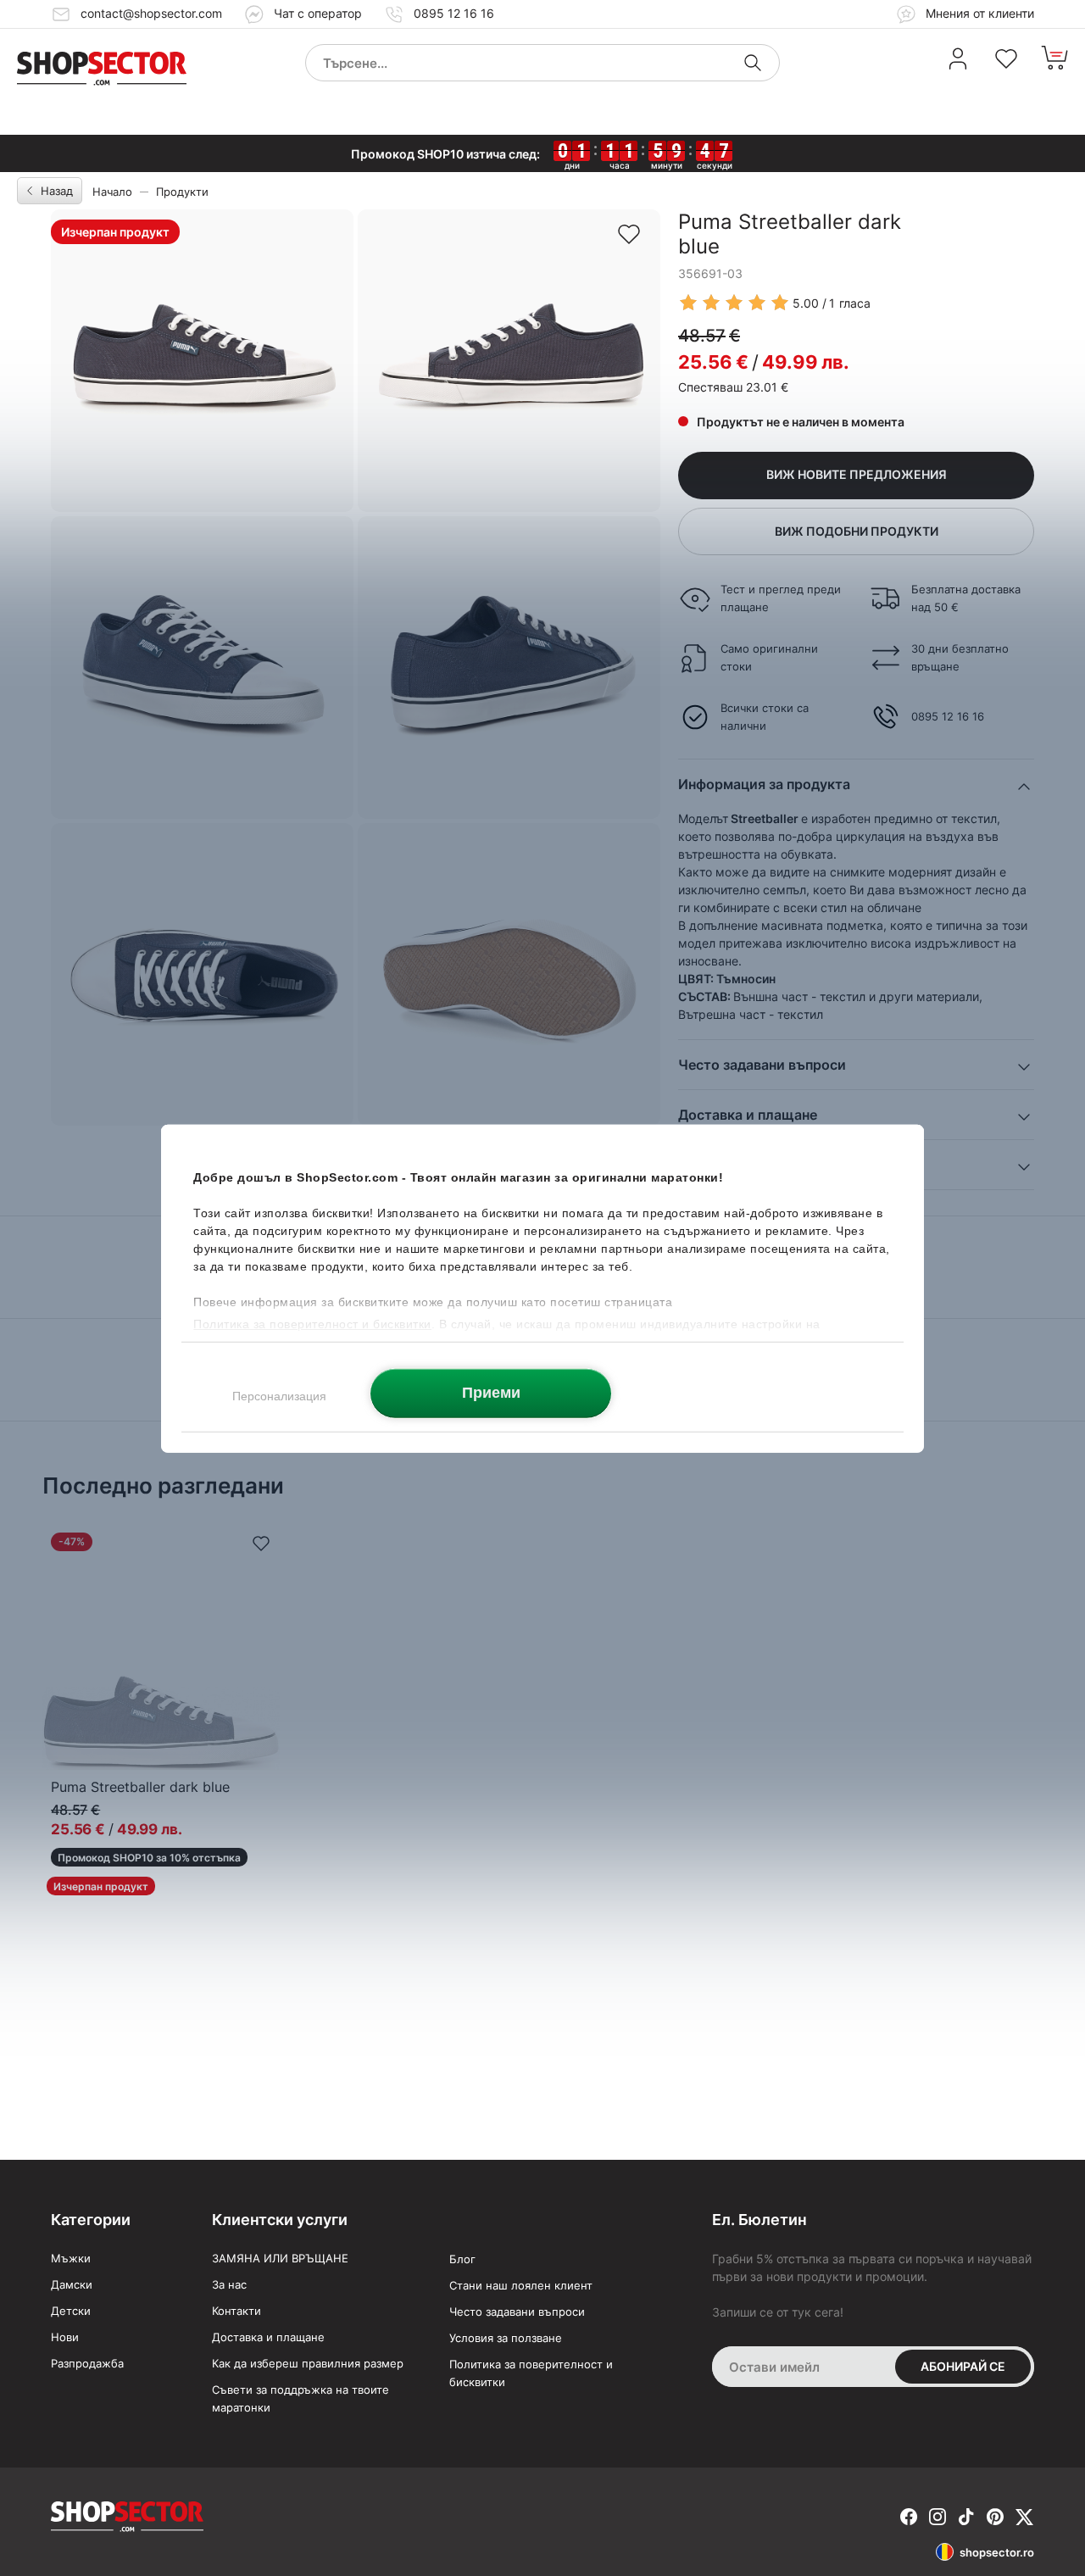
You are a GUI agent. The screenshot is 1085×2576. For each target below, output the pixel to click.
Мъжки (71, 2258)
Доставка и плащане (268, 2337)
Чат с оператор (318, 13)
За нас (229, 2284)
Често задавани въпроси (517, 2312)
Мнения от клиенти (978, 13)
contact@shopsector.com (151, 13)
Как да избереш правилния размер (308, 2363)
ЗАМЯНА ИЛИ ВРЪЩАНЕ (280, 2258)
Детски (71, 2311)
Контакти (236, 2311)
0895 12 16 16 (454, 13)
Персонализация (279, 1395)
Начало (112, 192)
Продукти (182, 192)
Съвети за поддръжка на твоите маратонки (300, 2398)
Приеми (491, 1392)
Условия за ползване (506, 2338)
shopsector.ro (997, 2552)
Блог (462, 2259)
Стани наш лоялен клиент (521, 2285)
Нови (65, 2337)
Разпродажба (87, 2363)
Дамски (72, 2284)
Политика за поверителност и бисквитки (531, 2373)
